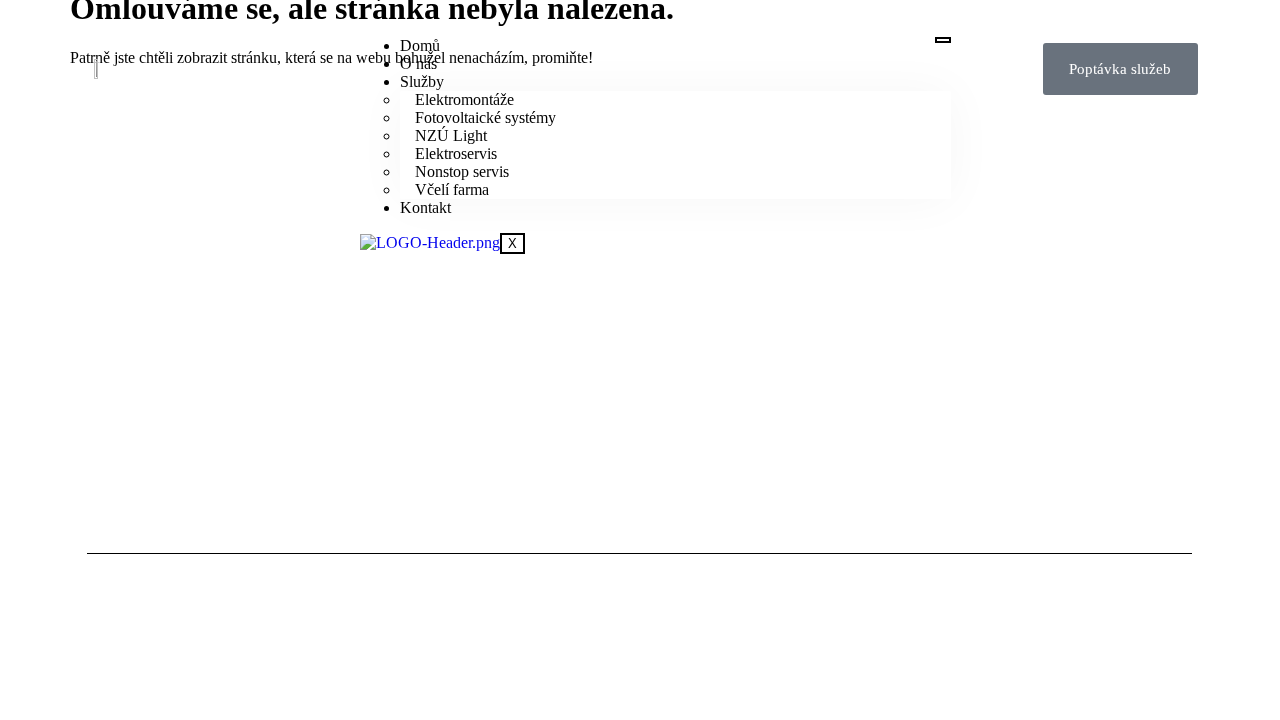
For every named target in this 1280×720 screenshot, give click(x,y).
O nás (418, 63)
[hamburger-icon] (943, 40)
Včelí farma (452, 189)
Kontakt (425, 207)
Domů (420, 45)
